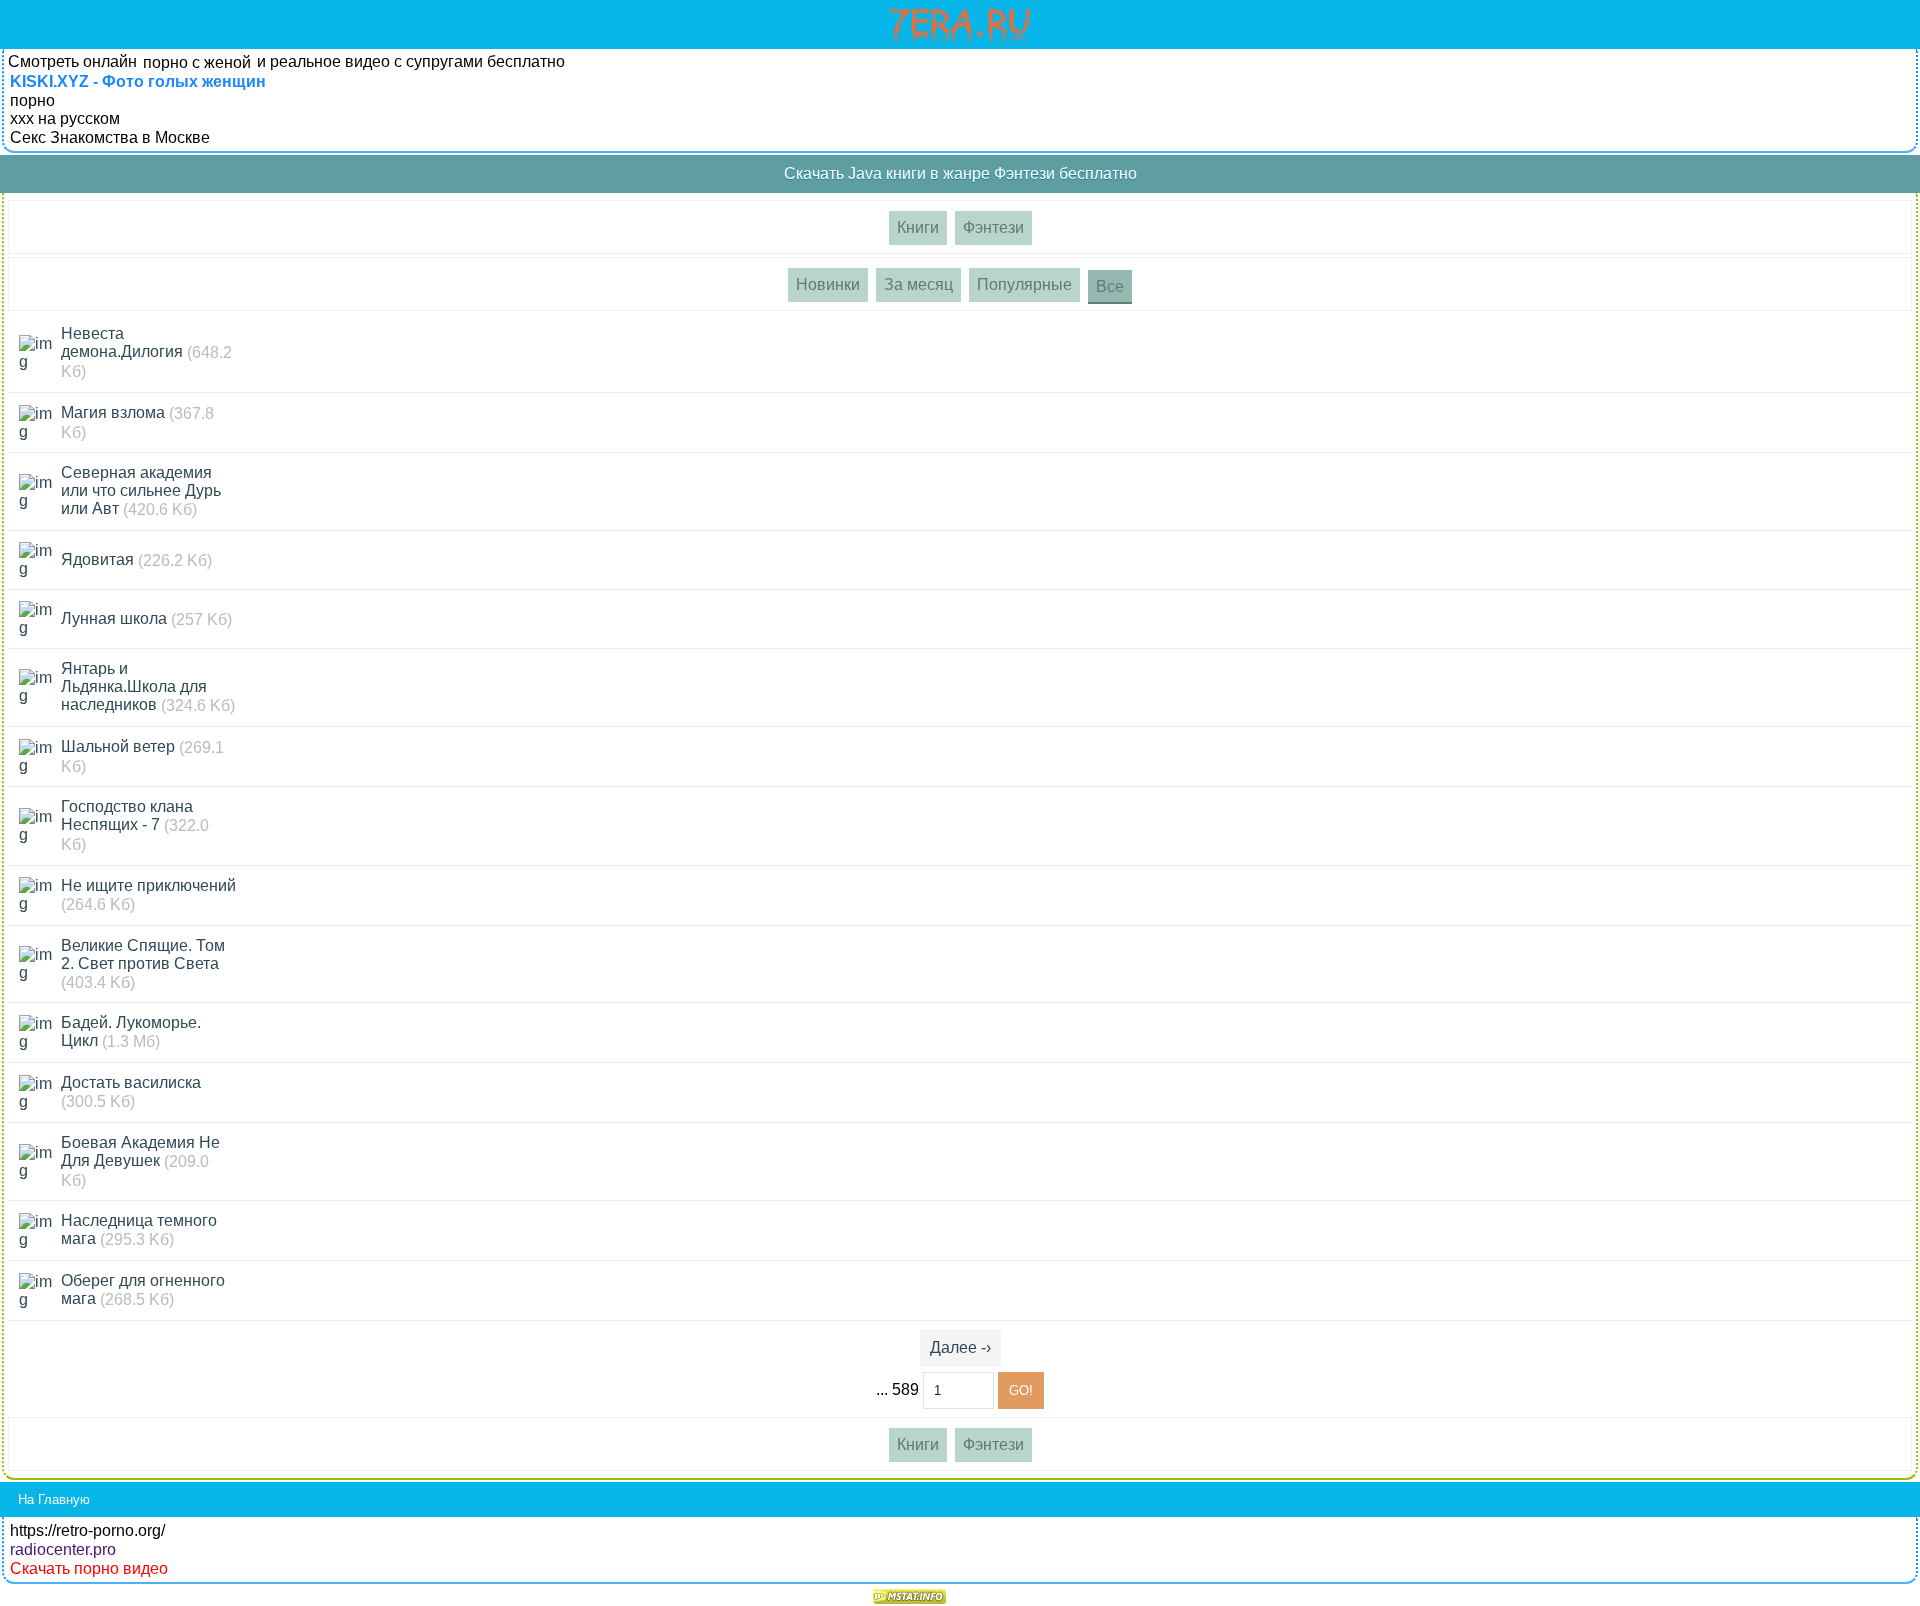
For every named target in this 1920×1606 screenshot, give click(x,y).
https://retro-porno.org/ (87, 1530)
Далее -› (960, 1347)
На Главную (54, 1499)
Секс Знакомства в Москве (110, 137)
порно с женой (197, 62)
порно (32, 100)
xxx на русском (65, 118)
